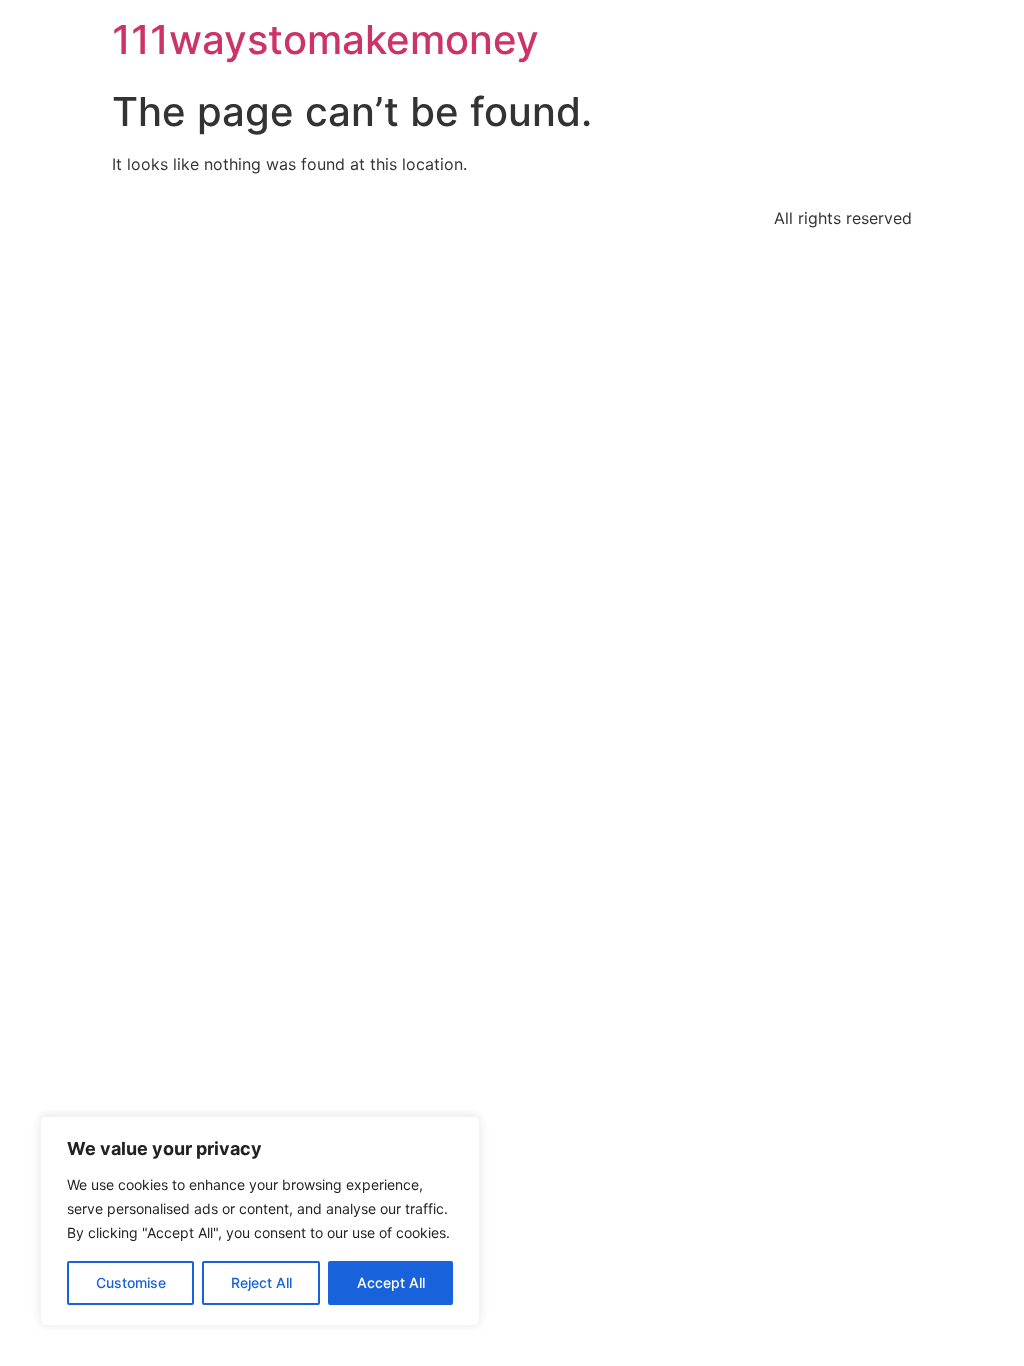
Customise (131, 1282)
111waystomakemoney (325, 39)
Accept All (391, 1282)
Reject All (261, 1282)
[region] (260, 1221)
